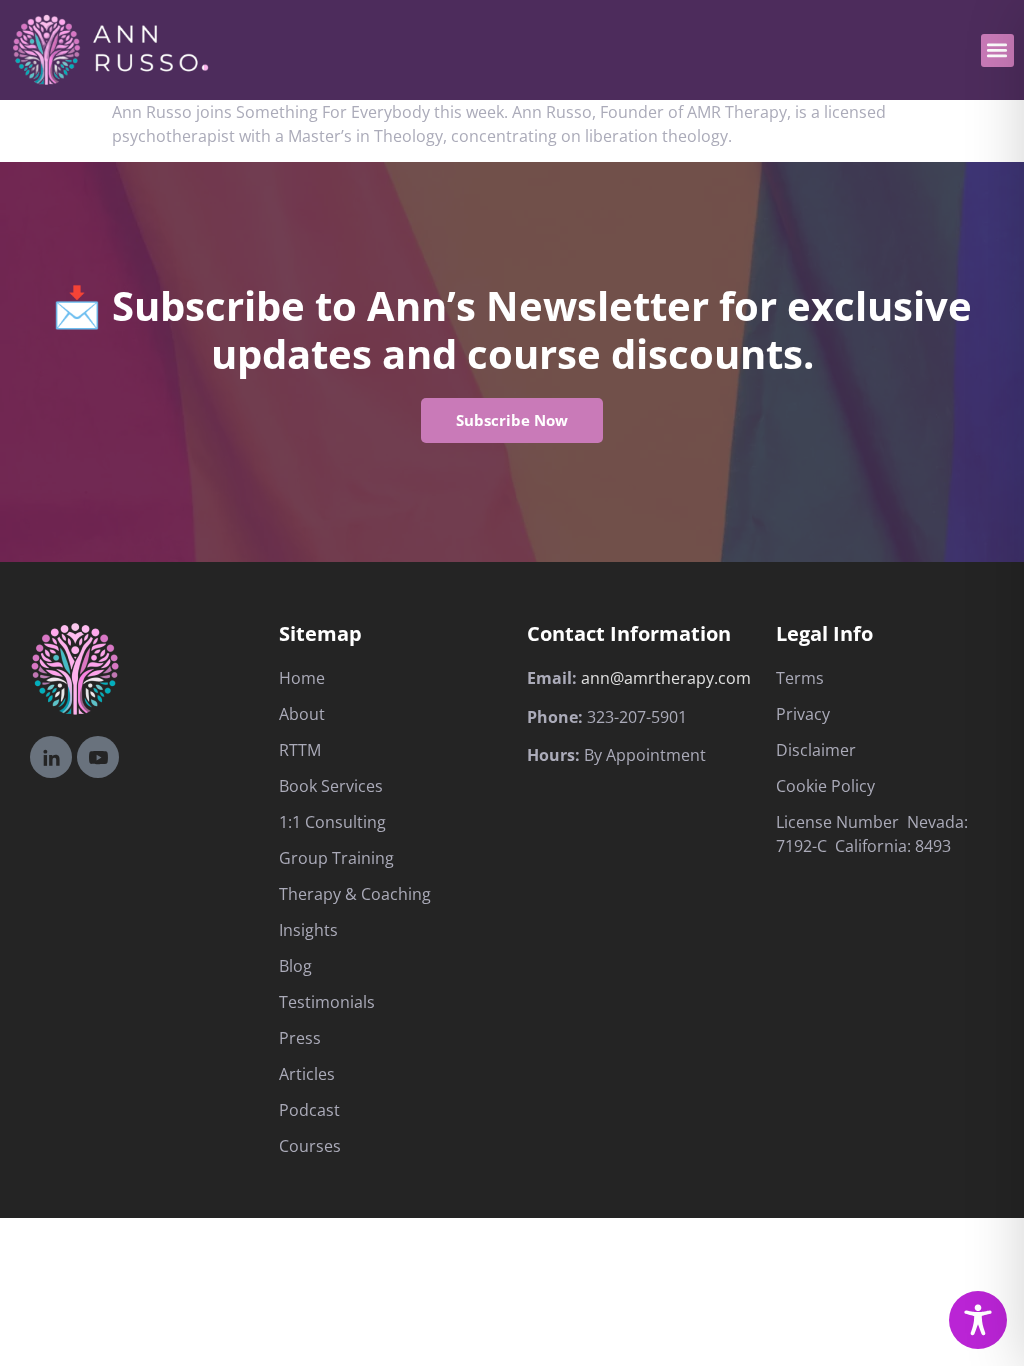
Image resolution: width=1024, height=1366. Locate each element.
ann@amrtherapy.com (666, 678)
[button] (997, 50)
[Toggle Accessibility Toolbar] (978, 1320)
